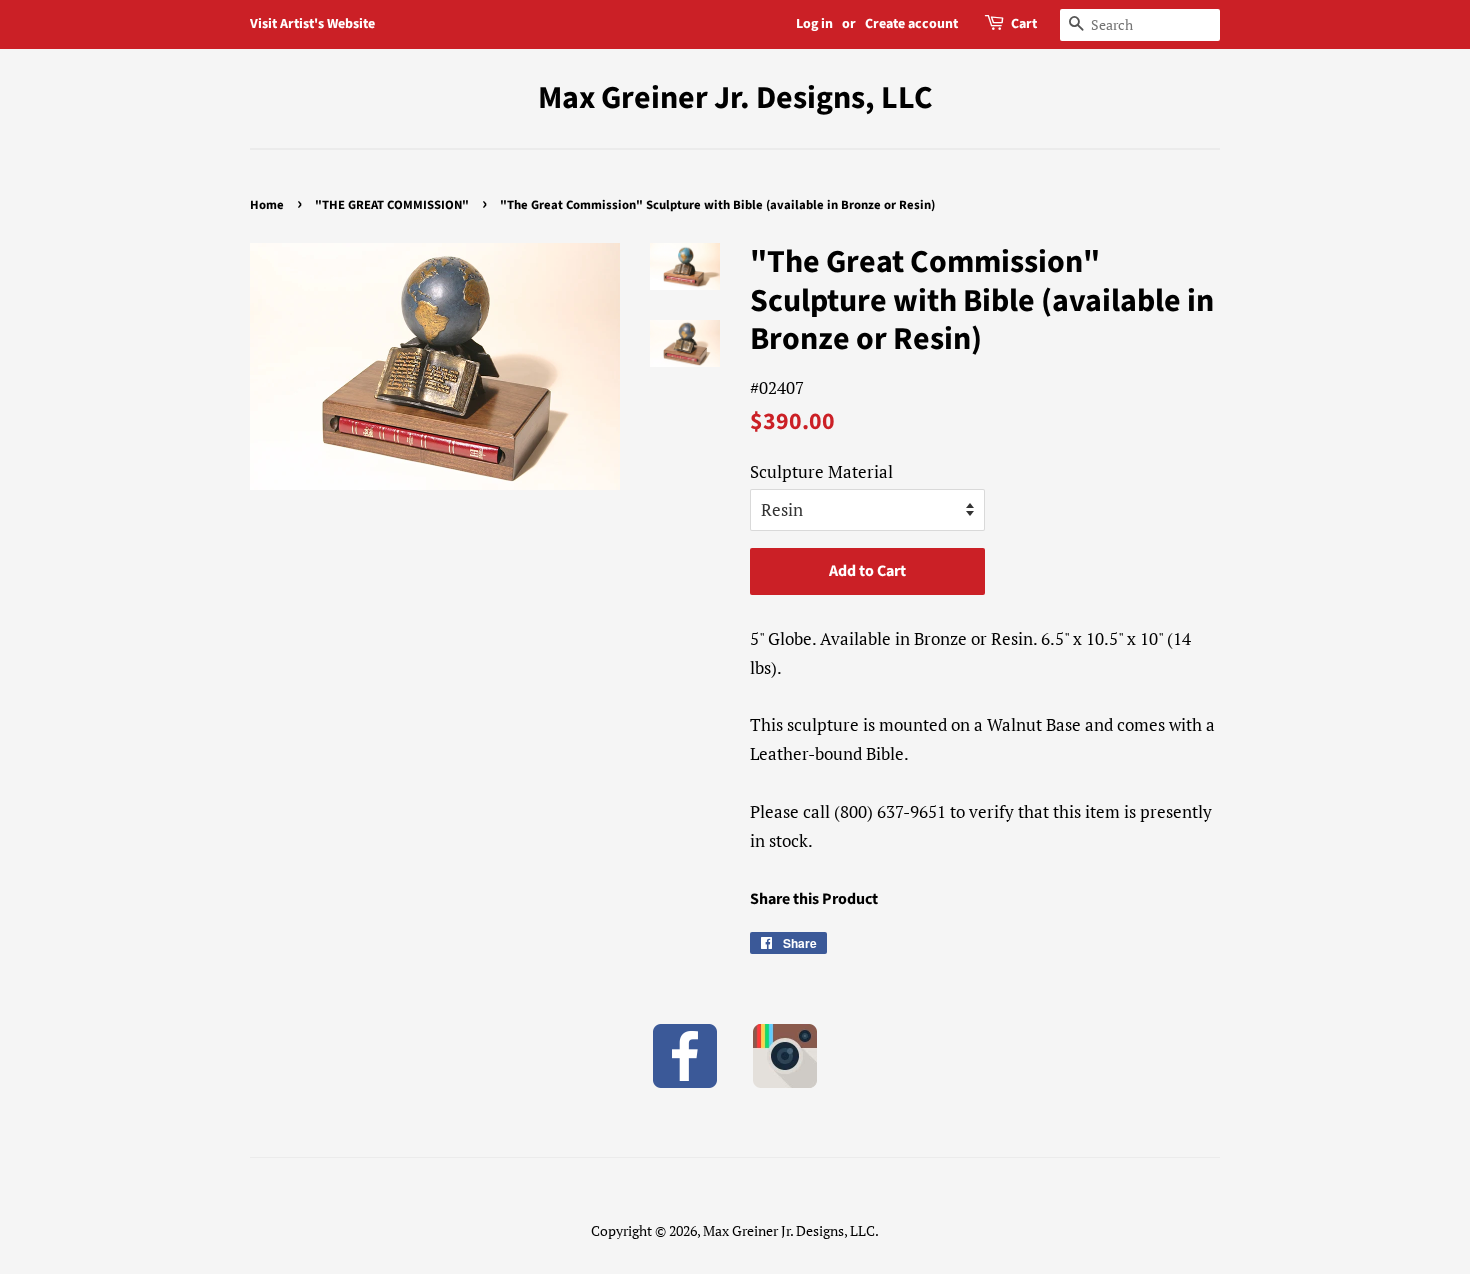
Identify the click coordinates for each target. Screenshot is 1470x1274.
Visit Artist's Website (312, 24)
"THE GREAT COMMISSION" (392, 205)
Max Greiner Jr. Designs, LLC (735, 98)
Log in (814, 24)
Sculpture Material (821, 471)
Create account (911, 24)
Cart (1024, 24)
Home (267, 205)
